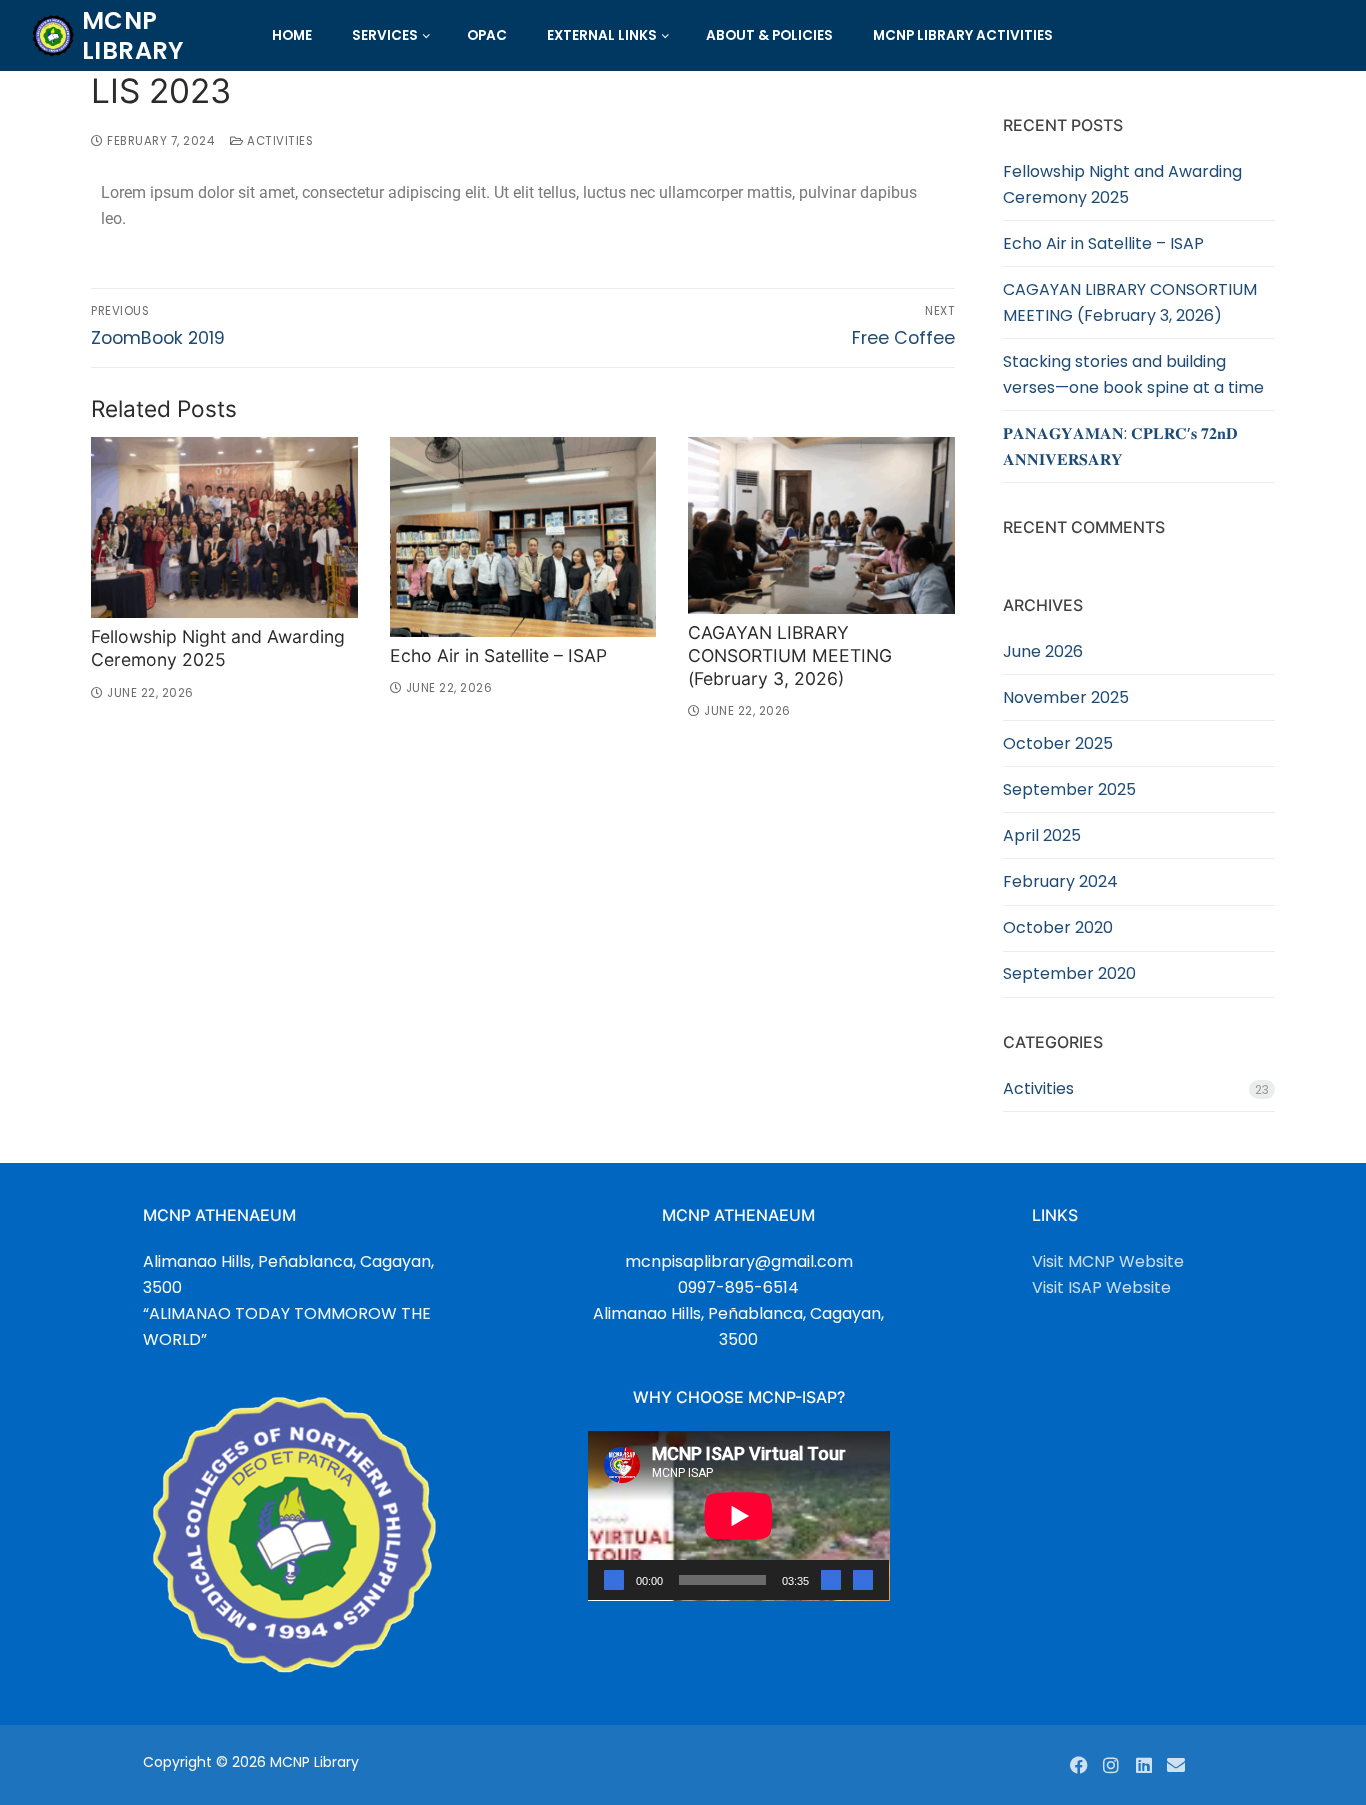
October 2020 (1058, 927)
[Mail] (1176, 1765)
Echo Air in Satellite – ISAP (498, 655)
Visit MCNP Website (1108, 1261)
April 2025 (1042, 835)
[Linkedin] (1144, 1765)
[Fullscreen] (863, 1580)
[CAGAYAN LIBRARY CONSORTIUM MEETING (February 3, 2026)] (821, 525)
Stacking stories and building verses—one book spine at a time (1133, 374)
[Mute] (831, 1580)
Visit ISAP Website (1101, 1287)
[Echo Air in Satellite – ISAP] (523, 537)
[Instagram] (1111, 1765)
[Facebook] (1079, 1765)
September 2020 (1069, 973)
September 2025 (1069, 789)
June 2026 (1043, 651)
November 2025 (1066, 697)
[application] (739, 1516)
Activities (278, 141)
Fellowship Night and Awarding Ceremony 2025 (218, 648)
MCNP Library (133, 35)
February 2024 (1060, 881)
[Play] (614, 1580)
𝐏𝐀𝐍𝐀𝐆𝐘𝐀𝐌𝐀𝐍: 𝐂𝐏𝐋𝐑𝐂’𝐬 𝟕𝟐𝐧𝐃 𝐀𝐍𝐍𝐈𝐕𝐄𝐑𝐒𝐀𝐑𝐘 (1120, 446)
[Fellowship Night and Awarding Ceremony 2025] (224, 527)
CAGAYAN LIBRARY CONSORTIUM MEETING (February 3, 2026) (790, 655)
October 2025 (1058, 743)
